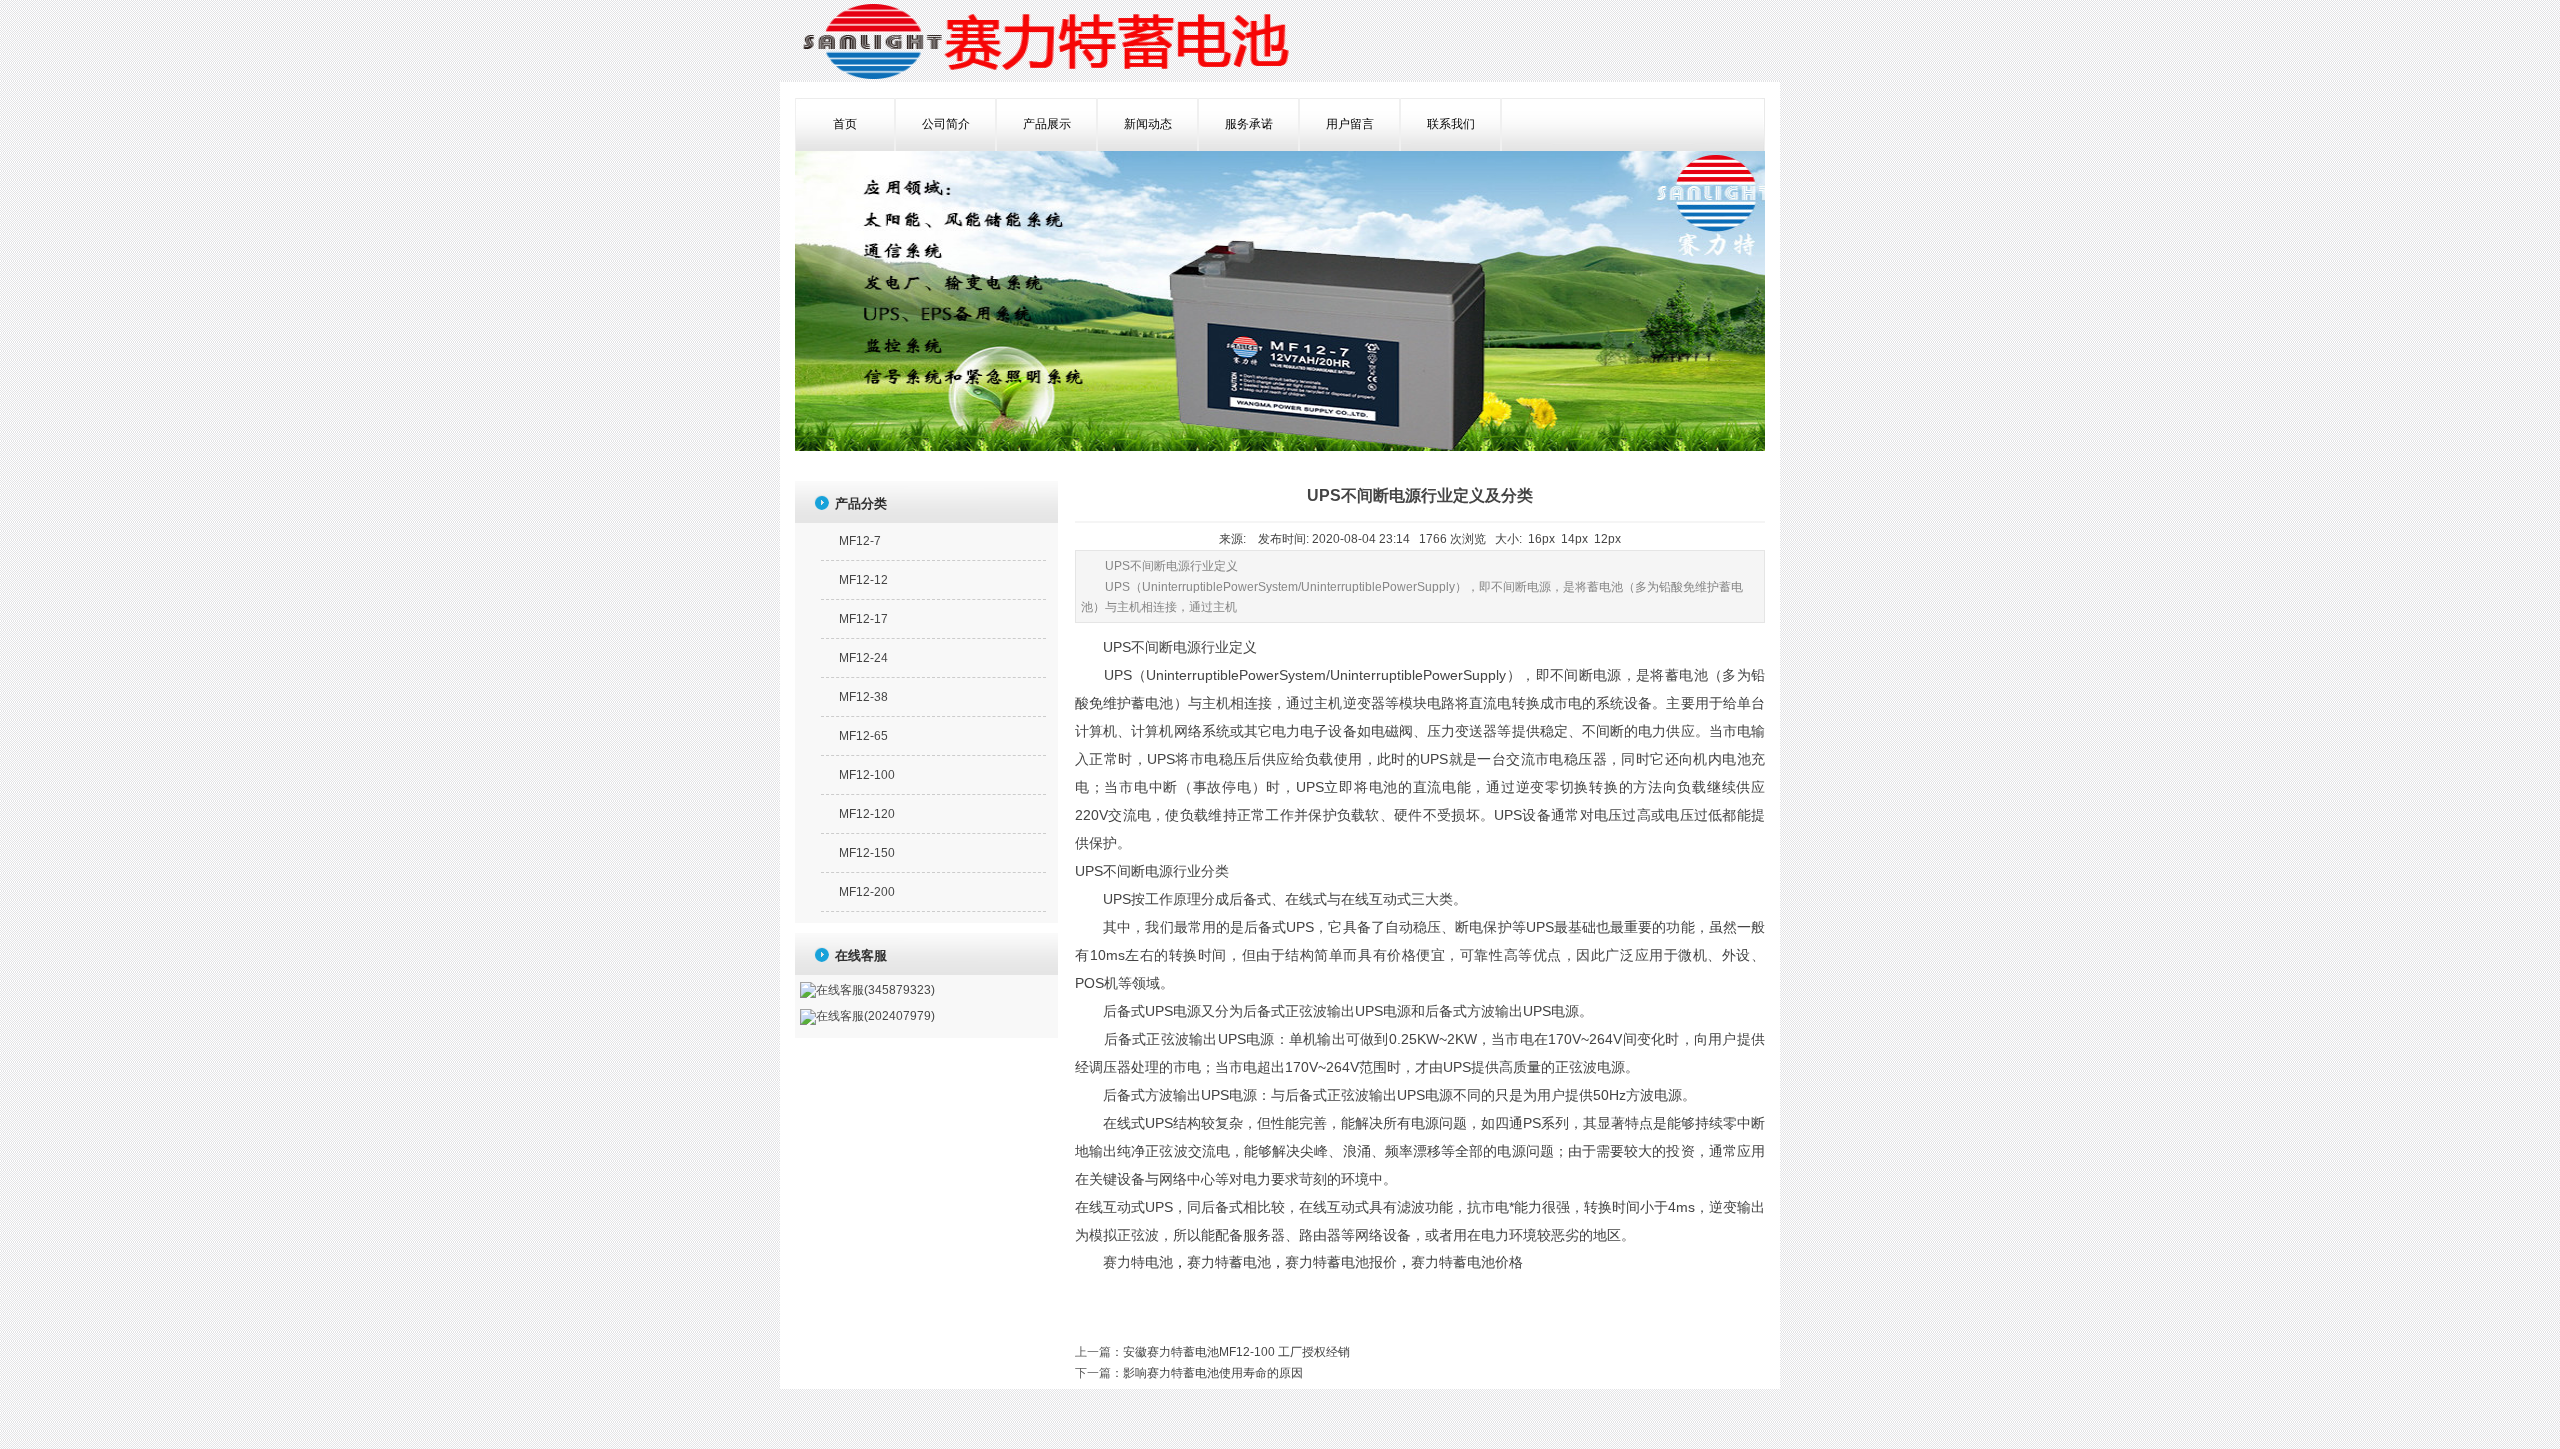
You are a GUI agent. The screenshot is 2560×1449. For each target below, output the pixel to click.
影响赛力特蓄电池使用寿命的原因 (1213, 1373)
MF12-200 (867, 892)
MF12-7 (860, 541)
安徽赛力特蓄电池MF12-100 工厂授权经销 (1236, 1352)
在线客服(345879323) (875, 990)
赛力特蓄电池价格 (1467, 1262)
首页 (845, 124)
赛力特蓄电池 (1229, 1262)
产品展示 (1047, 124)
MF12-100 (867, 775)
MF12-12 (863, 580)
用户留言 (1350, 124)
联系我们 (1451, 124)
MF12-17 (863, 619)
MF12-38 (863, 697)
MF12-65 (863, 736)
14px (1574, 539)
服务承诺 (1249, 124)
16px (1541, 539)
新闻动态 (1148, 124)
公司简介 (946, 124)
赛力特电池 (1138, 1262)
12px (1607, 539)
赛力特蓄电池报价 (1341, 1262)
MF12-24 (863, 658)
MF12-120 (867, 814)
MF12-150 (867, 853)
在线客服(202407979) (875, 1016)
